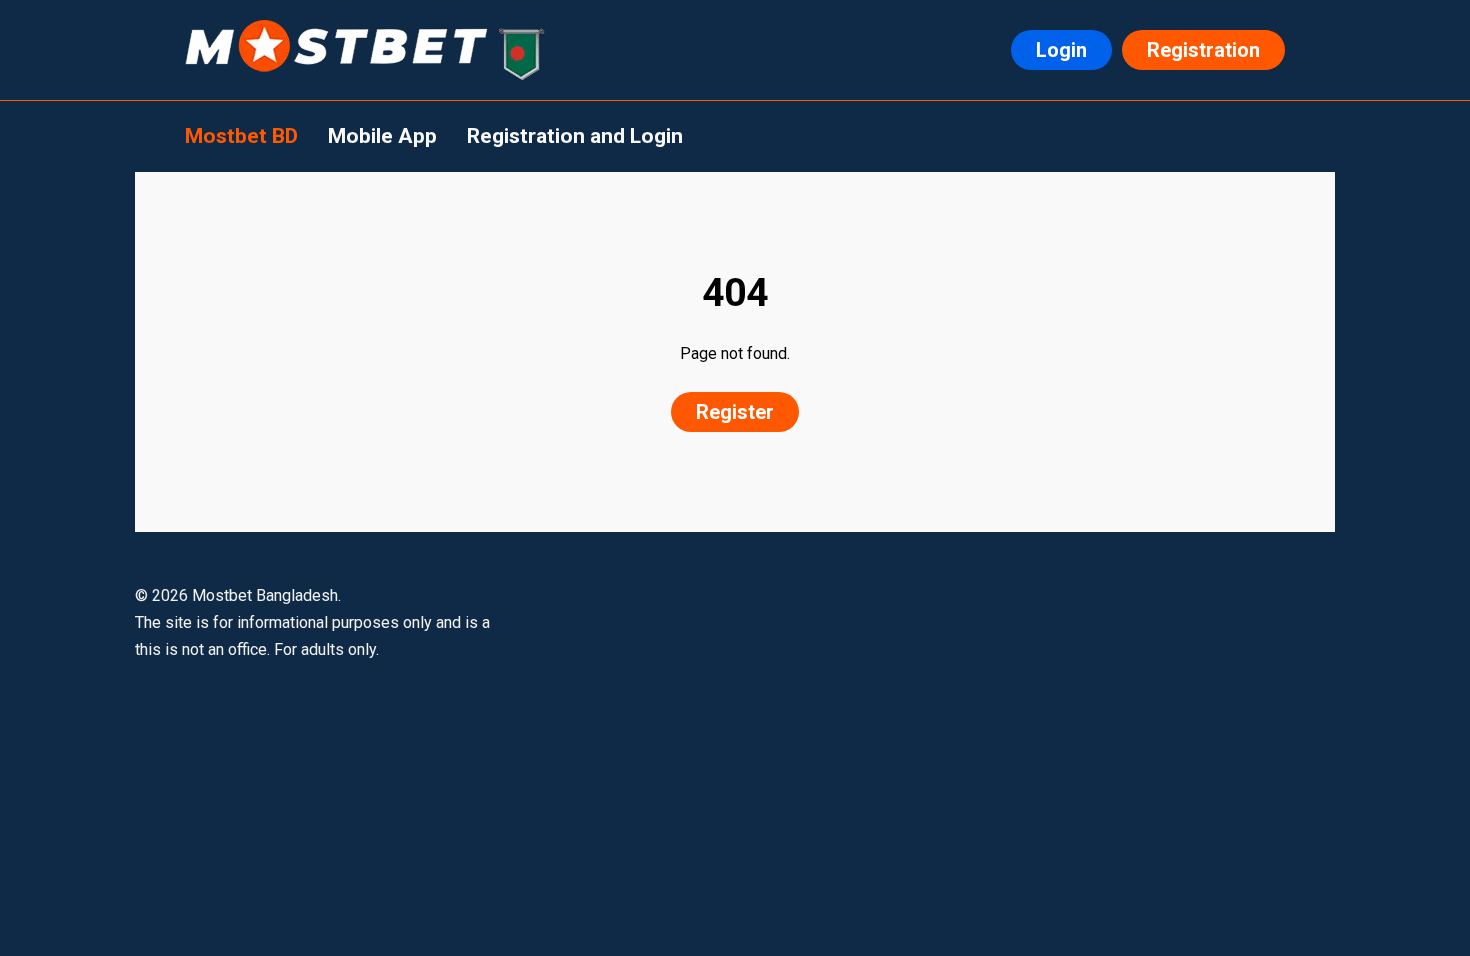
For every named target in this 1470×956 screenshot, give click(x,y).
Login (1061, 50)
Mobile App (382, 136)
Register (735, 412)
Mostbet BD (241, 136)
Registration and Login (575, 136)
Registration (1203, 50)
